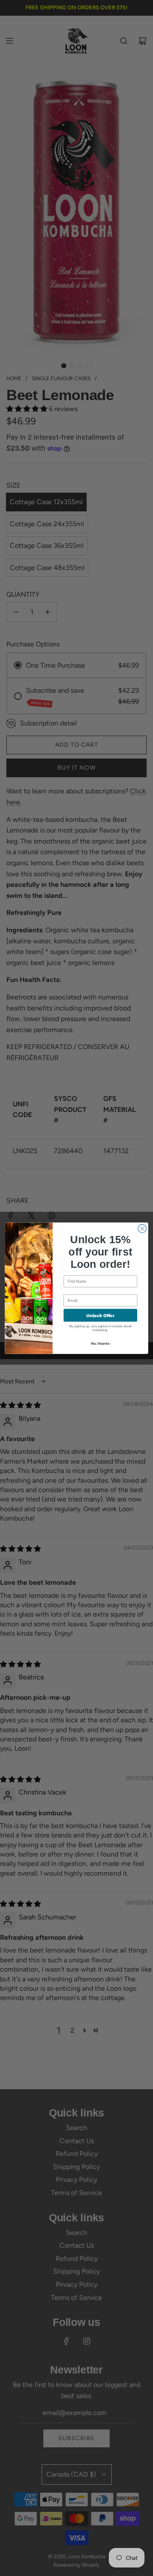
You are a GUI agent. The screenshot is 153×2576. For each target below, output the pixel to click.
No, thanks (100, 1343)
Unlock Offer (100, 1315)
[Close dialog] (142, 1228)
